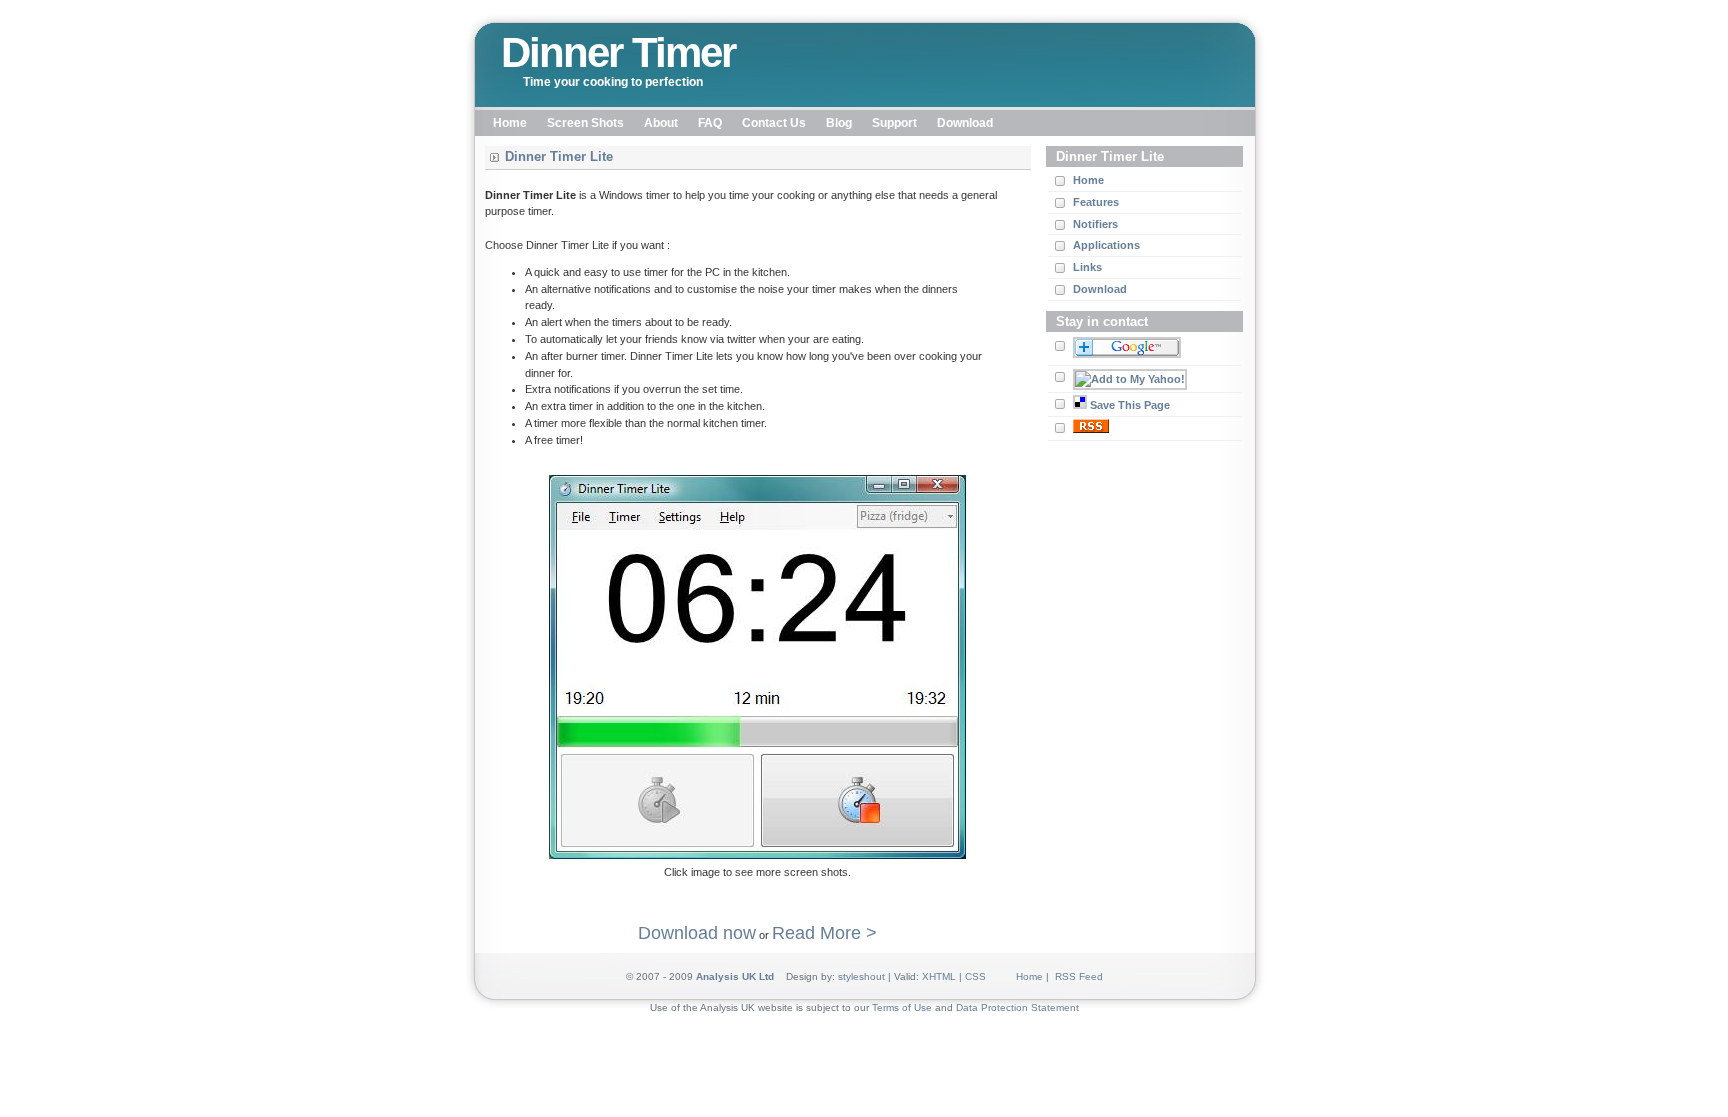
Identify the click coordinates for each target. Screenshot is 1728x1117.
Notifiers (1095, 224)
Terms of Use (902, 1007)
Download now (697, 933)
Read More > (824, 933)
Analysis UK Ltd (735, 976)
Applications (1106, 245)
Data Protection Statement (1017, 1007)
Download (1100, 289)
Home (1088, 180)
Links (1087, 267)
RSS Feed (1079, 976)
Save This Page (1130, 405)
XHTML (939, 976)
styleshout (861, 976)
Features (1096, 202)
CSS (975, 976)
